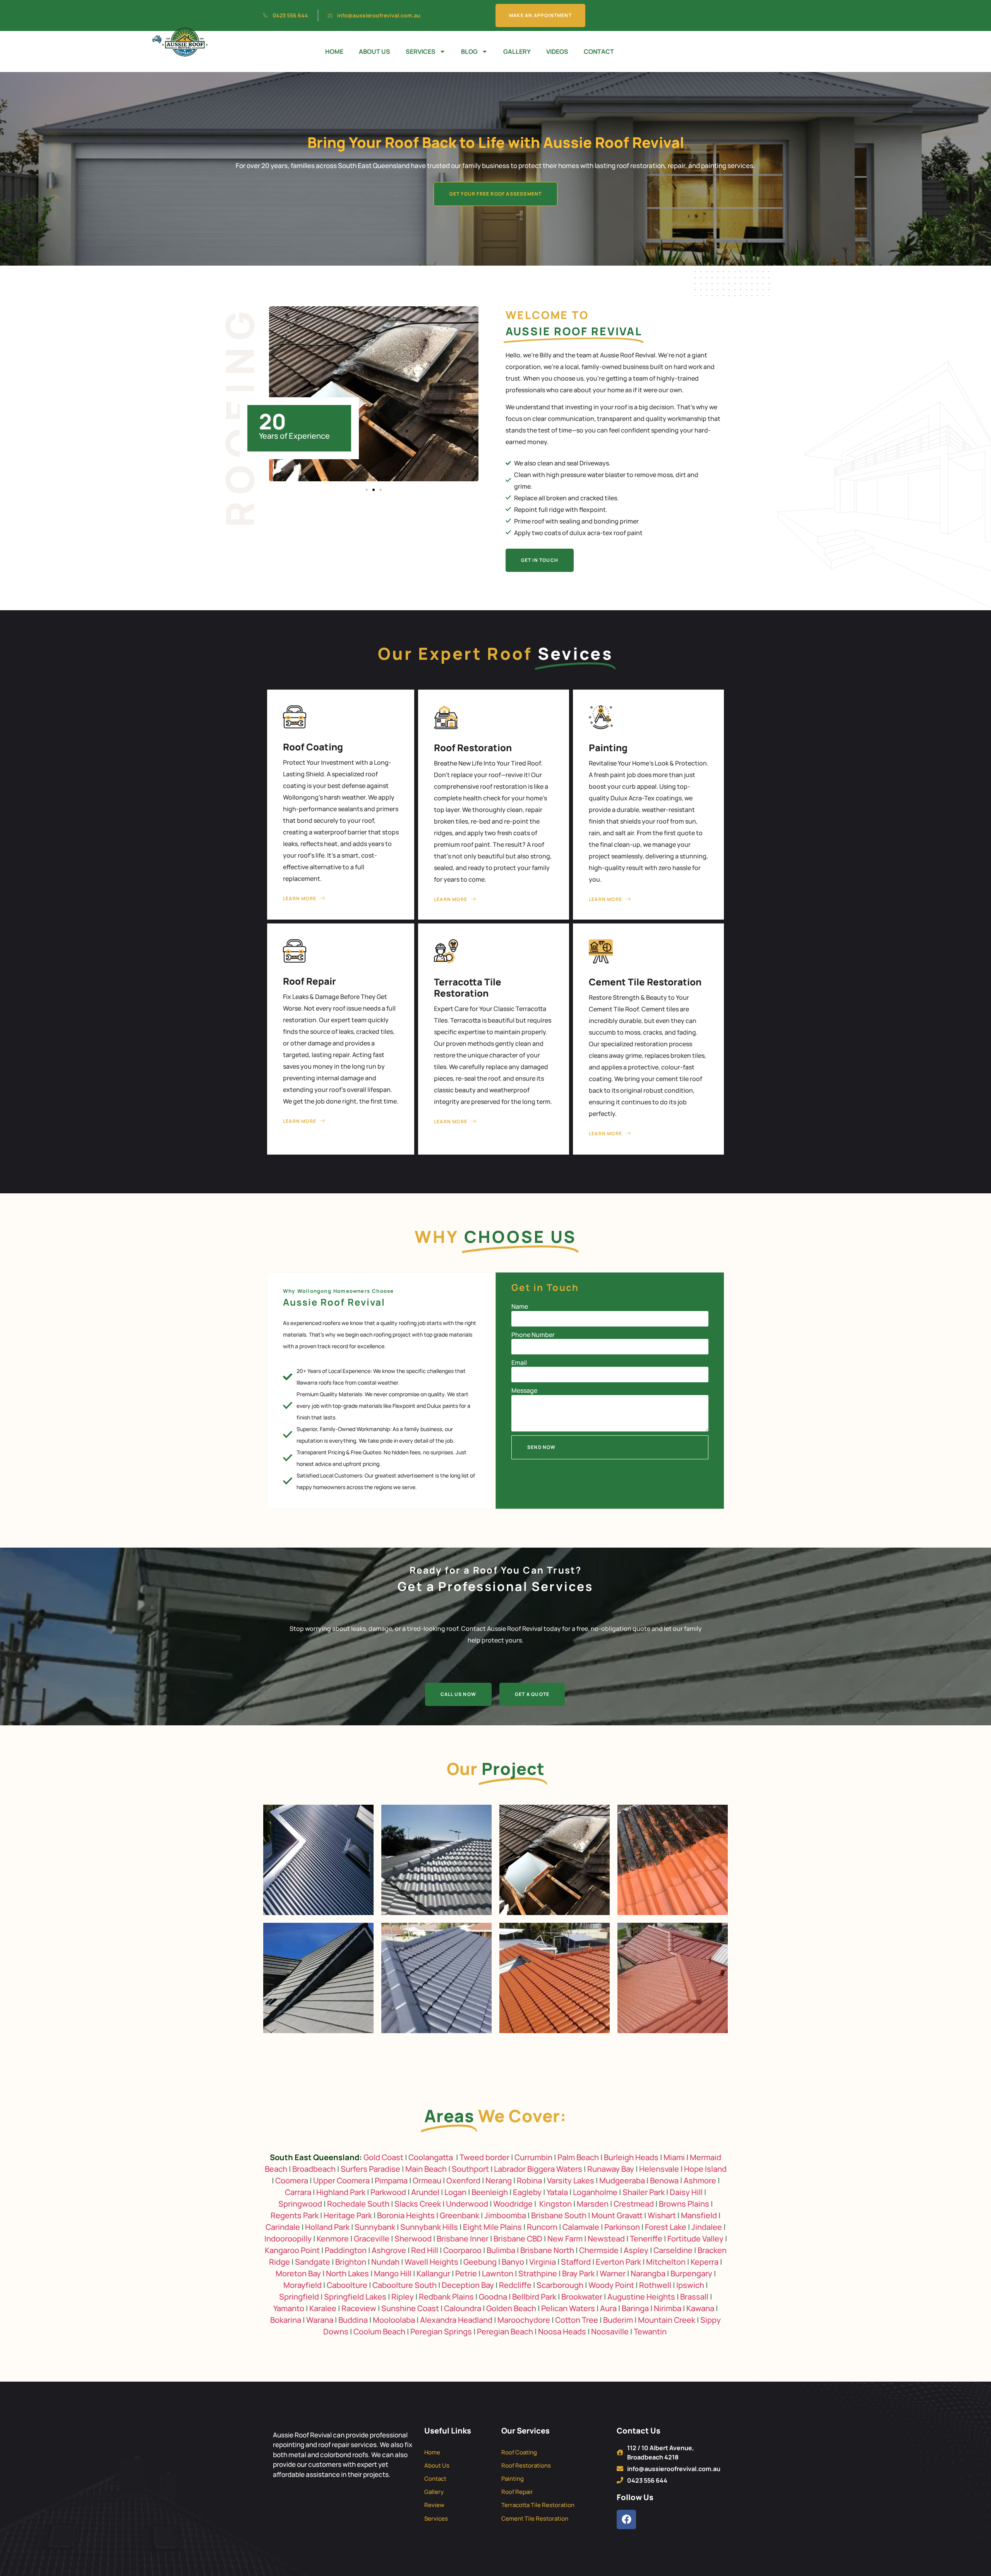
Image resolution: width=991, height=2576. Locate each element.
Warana (320, 2320)
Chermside (599, 2250)
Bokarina (286, 2320)
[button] (367, 490)
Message (524, 1390)
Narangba (648, 2273)
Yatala (557, 2192)
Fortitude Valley (695, 2239)
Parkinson (622, 2227)
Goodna (493, 2297)
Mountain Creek (667, 2320)
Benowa (664, 2180)
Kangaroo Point (292, 2250)
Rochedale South (358, 2204)
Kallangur (433, 2273)
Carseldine (673, 2250)
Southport (470, 2169)
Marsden (593, 2204)
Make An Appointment (540, 15)
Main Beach (426, 2169)
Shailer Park (644, 2192)
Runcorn (542, 2227)
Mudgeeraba (622, 2180)
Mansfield (699, 2215)
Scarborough (560, 2285)
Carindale (283, 2227)
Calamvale (581, 2227)
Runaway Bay (611, 2169)
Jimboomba (505, 2215)
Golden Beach (511, 2308)
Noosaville (610, 2331)
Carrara (298, 2192)
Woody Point (611, 2285)
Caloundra (463, 2308)
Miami (674, 2157)
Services (421, 51)
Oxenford (463, 2180)
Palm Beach (578, 2157)
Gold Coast (383, 2157)
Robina (529, 2180)
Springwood (300, 2204)
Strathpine (538, 2273)
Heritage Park (348, 2215)
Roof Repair (309, 981)
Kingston (556, 2204)
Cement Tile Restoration (645, 982)
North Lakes (347, 2273)
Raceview (359, 2308)
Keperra (705, 2262)
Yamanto (289, 2308)
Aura (608, 2308)
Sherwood (413, 2239)
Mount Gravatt (617, 2215)
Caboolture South (405, 2285)
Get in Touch (540, 560)
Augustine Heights (641, 2297)
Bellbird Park (534, 2297)
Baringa (635, 2308)
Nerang (499, 2180)
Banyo (513, 2262)
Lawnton (498, 2273)
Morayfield (303, 2285)
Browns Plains (684, 2204)
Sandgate (313, 2262)
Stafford (576, 2262)
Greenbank (459, 2215)
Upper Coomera (341, 2180)
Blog (469, 51)
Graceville (372, 2239)
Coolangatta (431, 2157)
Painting (608, 747)
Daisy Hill (686, 2192)
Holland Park (327, 2227)
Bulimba (501, 2250)
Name (520, 1306)
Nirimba (668, 2308)
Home (334, 51)
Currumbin (533, 2157)
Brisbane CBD (518, 2239)
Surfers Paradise (370, 2169)
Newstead (606, 2239)
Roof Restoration (473, 747)
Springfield (299, 2297)
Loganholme (595, 2192)
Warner (613, 2273)
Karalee (323, 2308)
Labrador (510, 2169)
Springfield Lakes (355, 2297)
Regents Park (295, 2215)
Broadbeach (314, 2169)
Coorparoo (462, 2250)
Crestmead (634, 2204)
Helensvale (659, 2169)
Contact (599, 51)
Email (519, 1363)
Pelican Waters (568, 2308)
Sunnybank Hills (429, 2227)
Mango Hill (393, 2273)
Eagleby (527, 2192)
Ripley (403, 2297)
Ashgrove (389, 2250)
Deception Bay (468, 2285)
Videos (557, 51)
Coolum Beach (379, 2331)
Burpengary (691, 2273)
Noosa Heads (562, 2331)
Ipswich (690, 2285)
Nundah (385, 2262)
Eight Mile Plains (492, 2227)
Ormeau (427, 2180)
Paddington (346, 2250)
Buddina (353, 2320)
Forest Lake (666, 2227)
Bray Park (578, 2273)
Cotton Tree (577, 2320)
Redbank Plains (446, 2297)
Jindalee (707, 2227)
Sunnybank (375, 2227)
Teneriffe (646, 2239)
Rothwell (655, 2285)
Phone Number (533, 1335)
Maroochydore (524, 2320)
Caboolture (347, 2285)
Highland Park (341, 2192)
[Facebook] (626, 2519)
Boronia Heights (406, 2215)
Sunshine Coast (410, 2308)
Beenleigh (490, 2192)
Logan (455, 2192)
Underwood (467, 2204)
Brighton (351, 2262)
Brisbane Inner (463, 2239)
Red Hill (425, 2250)
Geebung (480, 2262)
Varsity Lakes (571, 2180)
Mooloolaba (394, 2320)
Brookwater (582, 2297)
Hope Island (705, 2169)
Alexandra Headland (456, 2320)
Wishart (662, 2215)
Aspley (636, 2250)
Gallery (517, 51)
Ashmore (700, 2180)
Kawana (700, 2308)
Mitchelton (666, 2262)
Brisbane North (547, 2250)
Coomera (292, 2180)
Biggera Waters (555, 2169)
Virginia (543, 2262)
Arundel (425, 2192)
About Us (375, 51)
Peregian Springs (441, 2331)
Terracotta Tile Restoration (468, 987)
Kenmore (333, 2239)
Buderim (618, 2320)
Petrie (466, 2273)
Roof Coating (313, 747)
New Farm (565, 2239)
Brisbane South (559, 2215)
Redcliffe (515, 2285)
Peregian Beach (505, 2331)
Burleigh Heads (631, 2157)
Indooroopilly (288, 2239)
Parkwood (388, 2192)
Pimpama (391, 2180)
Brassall (694, 2297)
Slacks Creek (418, 2204)
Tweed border (484, 2157)
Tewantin (650, 2331)
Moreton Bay (298, 2273)
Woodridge (513, 2204)
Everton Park (618, 2262)
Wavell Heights (431, 2262)
